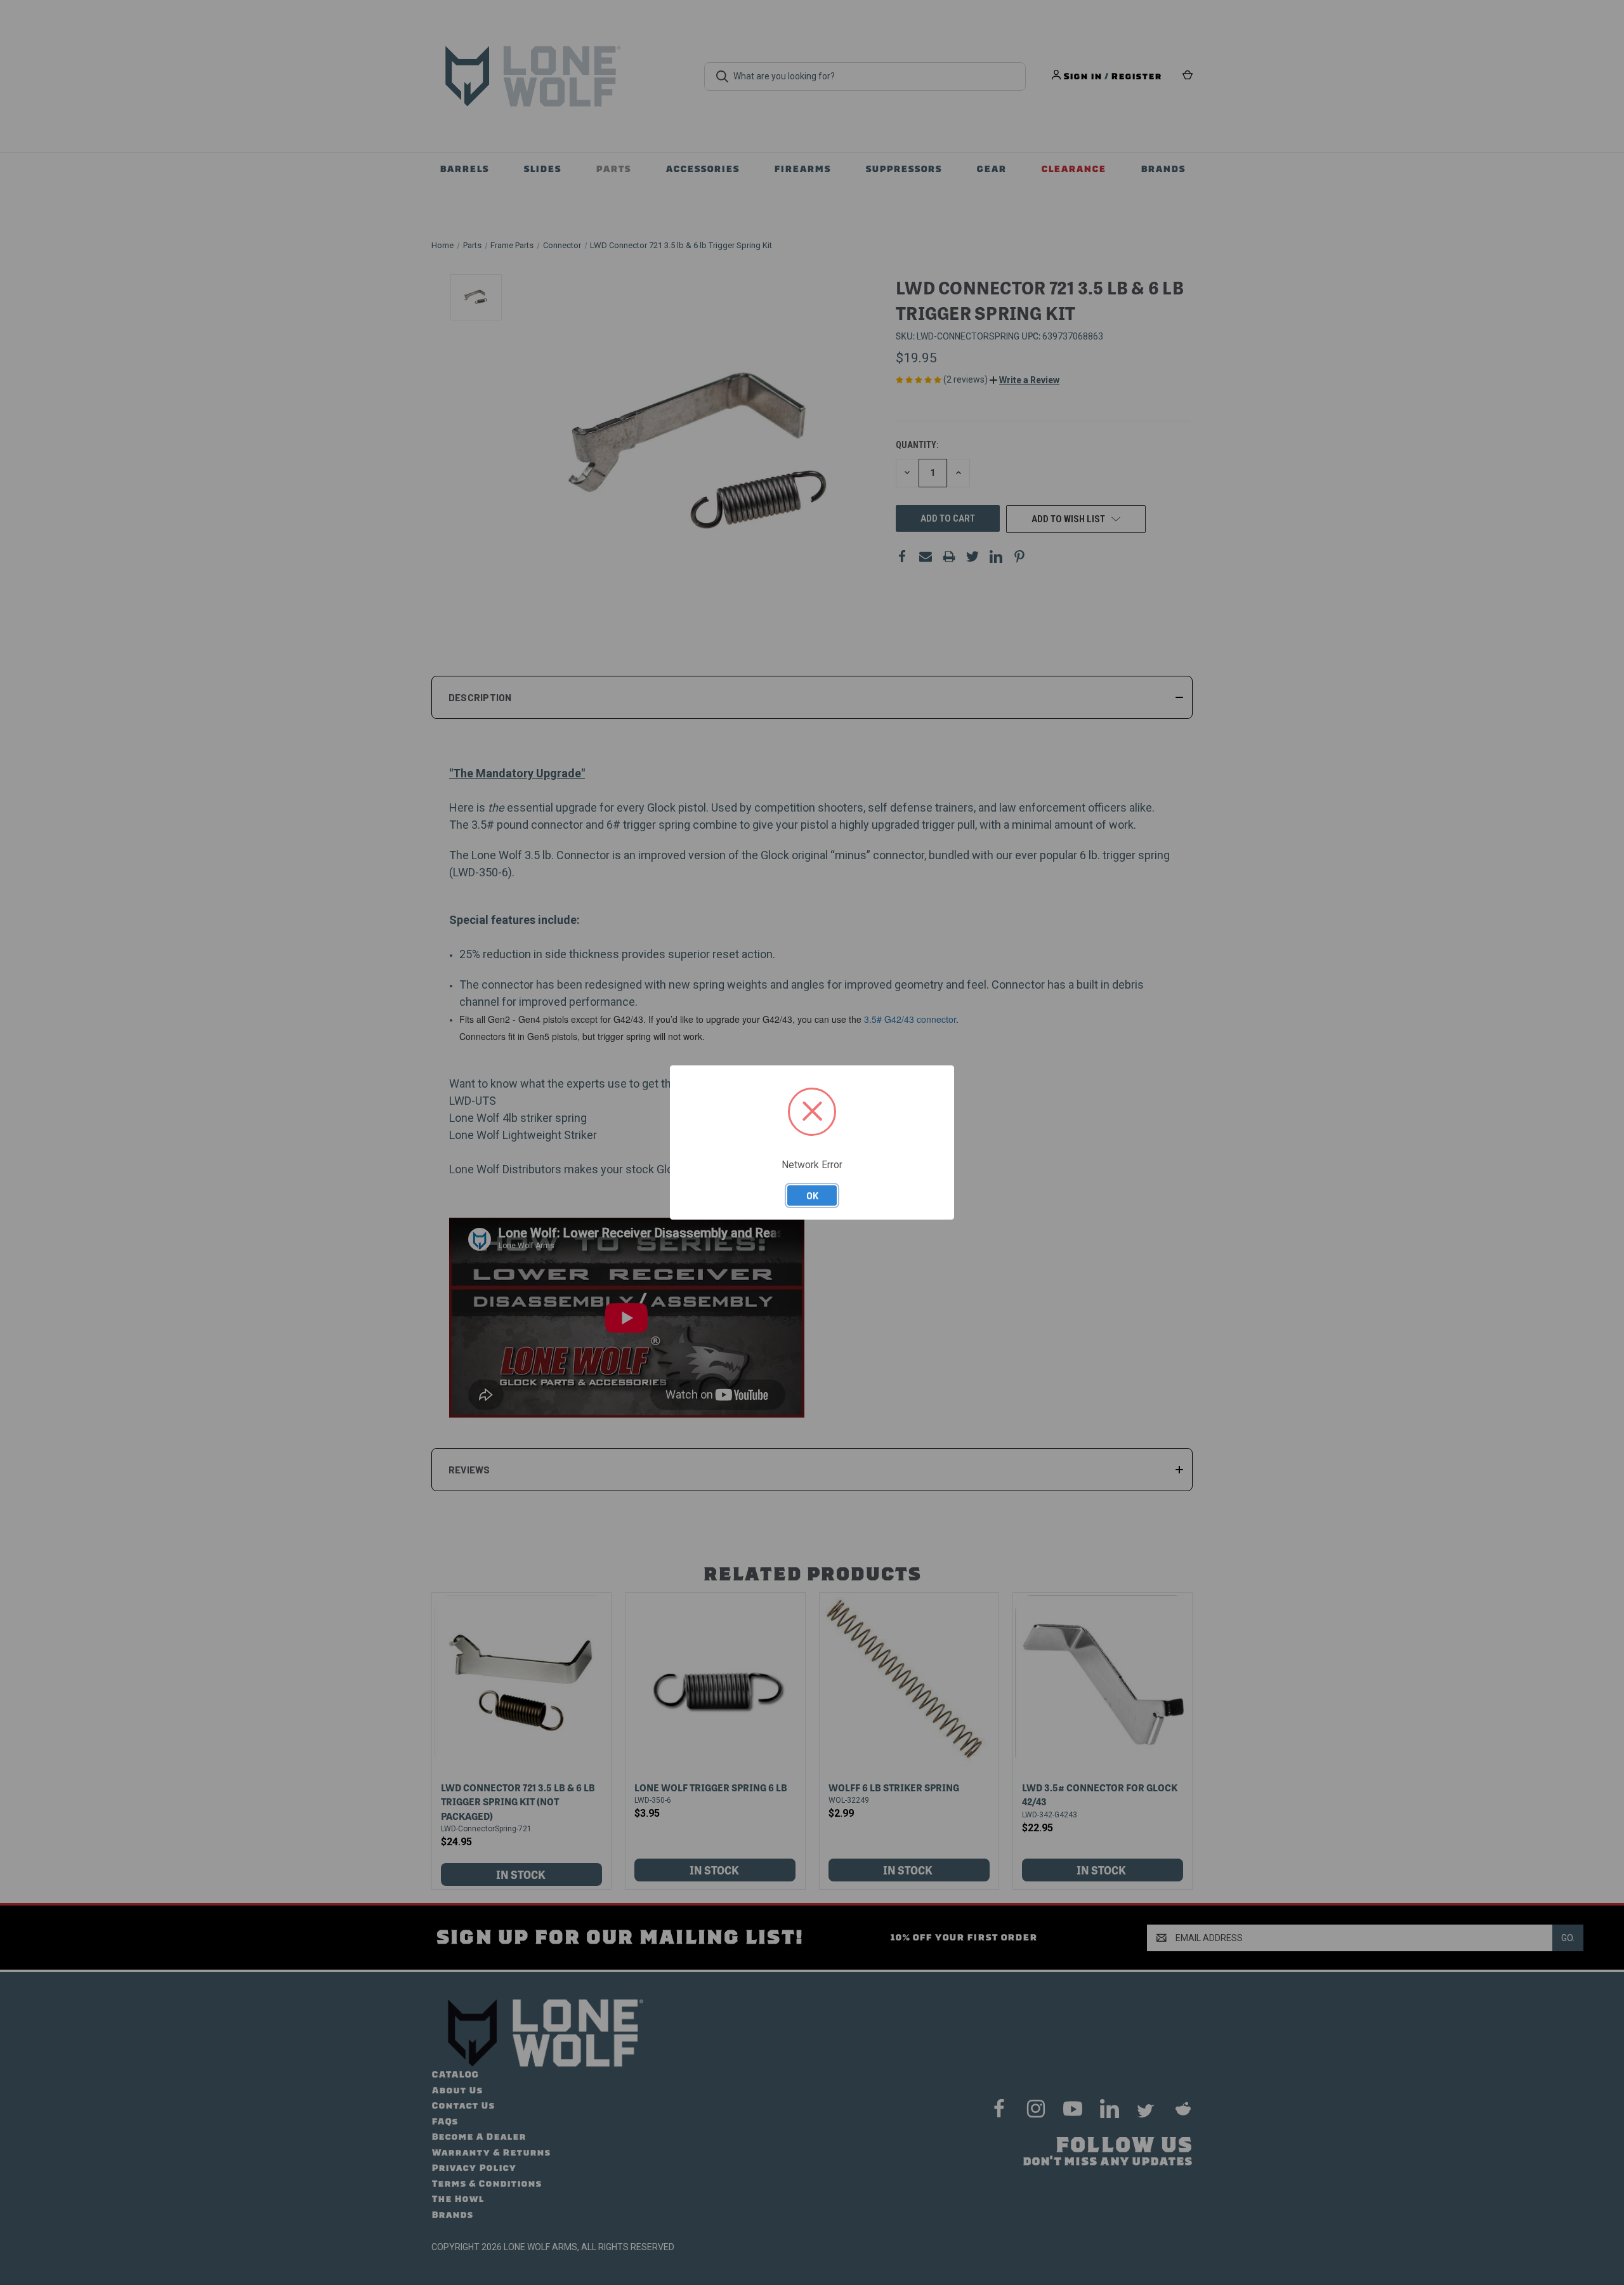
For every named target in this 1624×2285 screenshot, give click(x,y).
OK (812, 1195)
